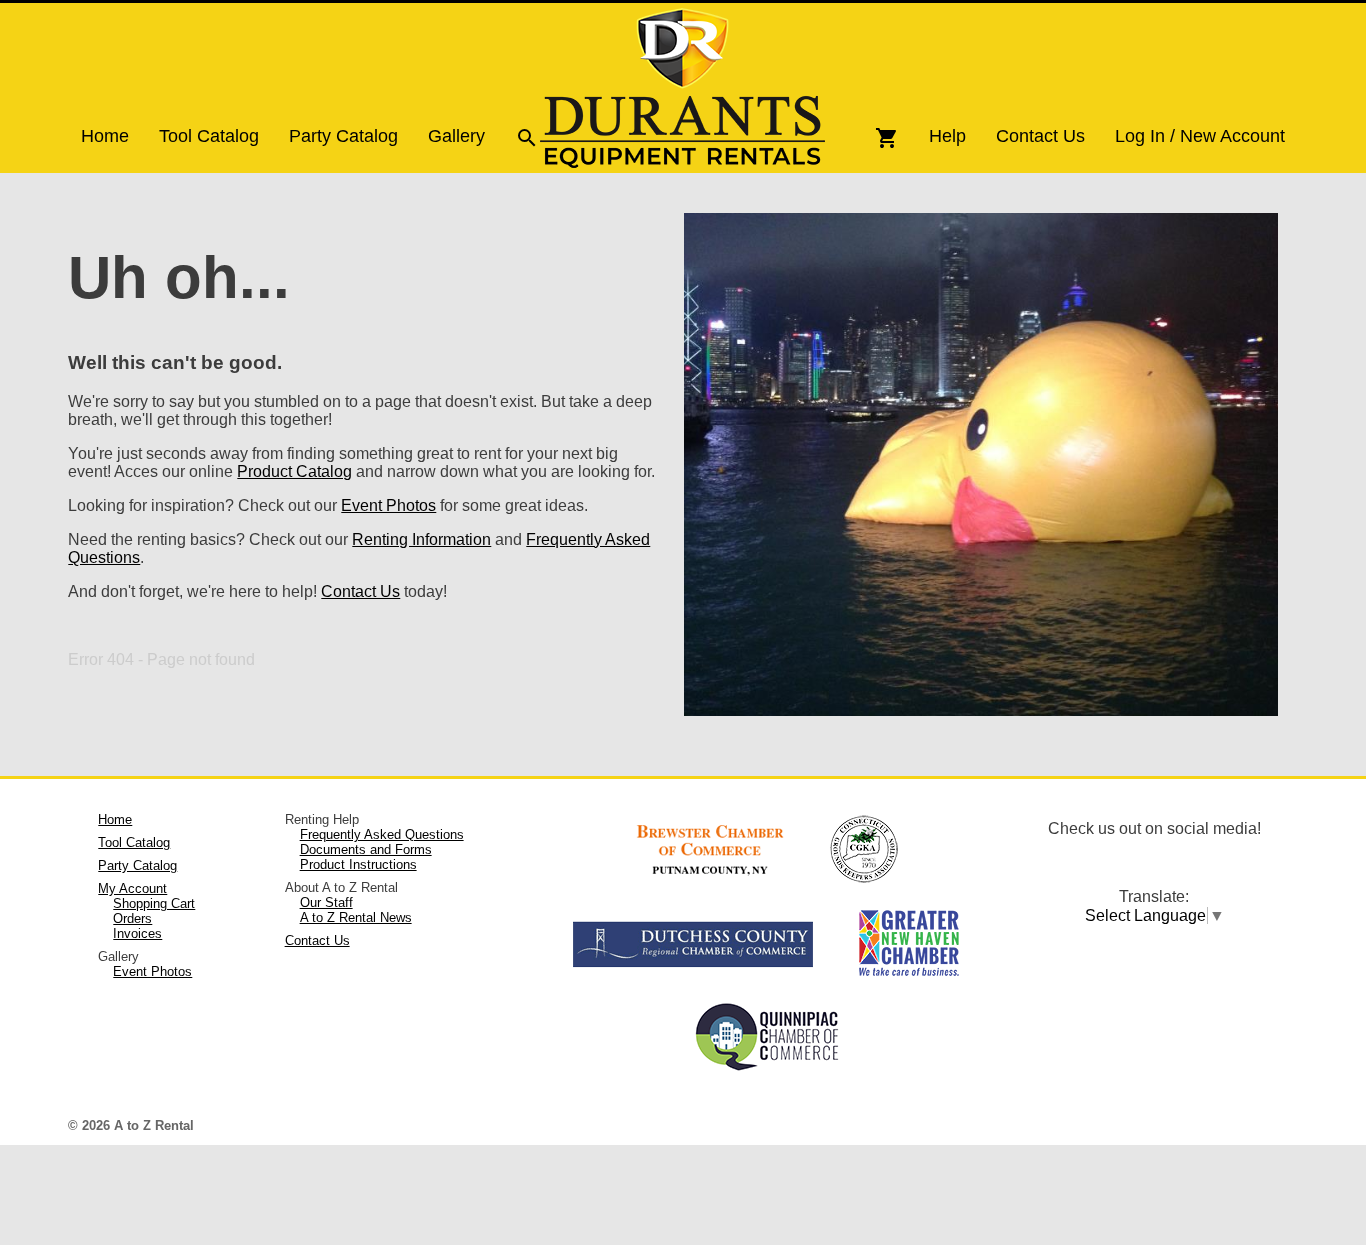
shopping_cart (887, 138)
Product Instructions (358, 864)
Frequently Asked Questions (382, 834)
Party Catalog (343, 136)
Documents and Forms (366, 849)
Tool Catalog (209, 136)
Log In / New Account (1200, 136)
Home (105, 136)
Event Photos (388, 505)
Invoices (137, 933)
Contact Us (1040, 136)
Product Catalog (294, 471)
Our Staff (326, 902)
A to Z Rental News (356, 917)
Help (947, 136)
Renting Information (421, 539)
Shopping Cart (154, 903)
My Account (132, 888)
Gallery (456, 136)
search (527, 138)
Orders (132, 918)
